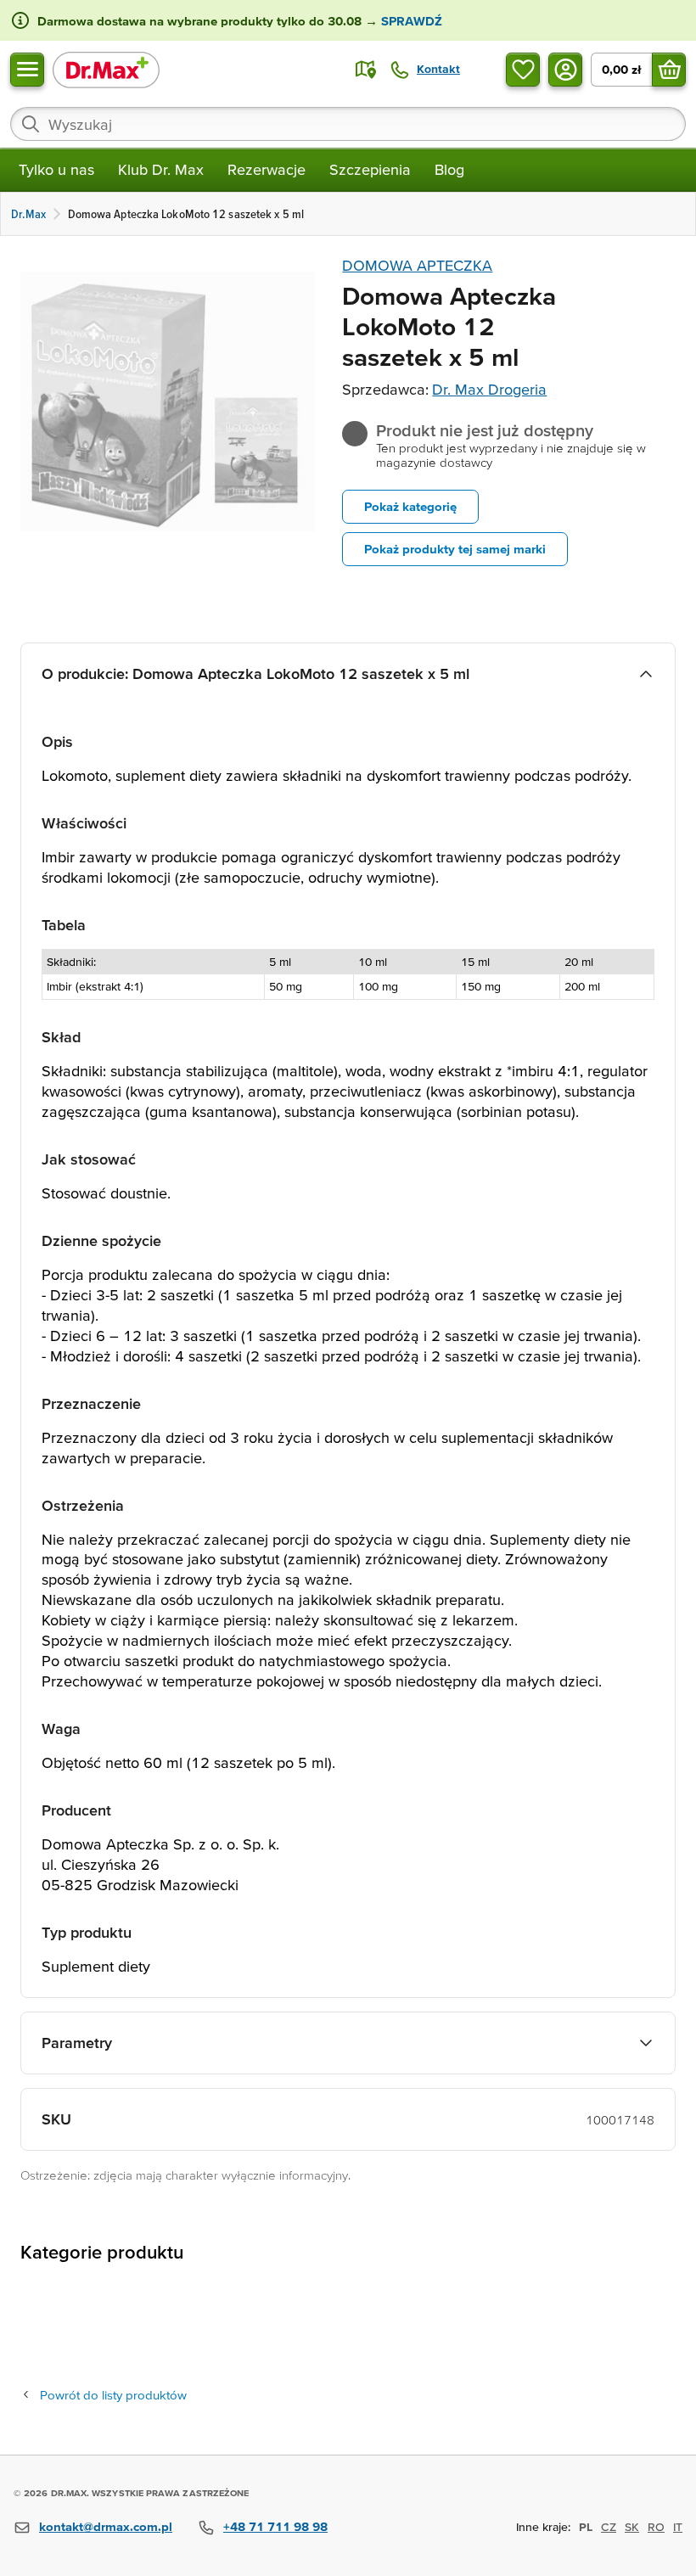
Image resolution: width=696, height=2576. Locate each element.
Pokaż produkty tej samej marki (455, 549)
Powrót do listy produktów (113, 2395)
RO (656, 2527)
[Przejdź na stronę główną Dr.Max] (106, 69)
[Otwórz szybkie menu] (27, 70)
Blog (449, 169)
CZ (609, 2527)
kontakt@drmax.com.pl (106, 2526)
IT (678, 2527)
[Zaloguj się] (565, 70)
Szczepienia (370, 169)
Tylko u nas (56, 169)
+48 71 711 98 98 (275, 2526)
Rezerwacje (267, 169)
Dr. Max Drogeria (489, 389)
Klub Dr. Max (161, 169)
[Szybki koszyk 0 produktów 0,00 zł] (669, 70)
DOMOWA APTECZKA (417, 265)
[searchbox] (348, 124)
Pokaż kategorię (410, 506)
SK (632, 2527)
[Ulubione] (523, 70)
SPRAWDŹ (410, 21)
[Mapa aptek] (366, 70)
